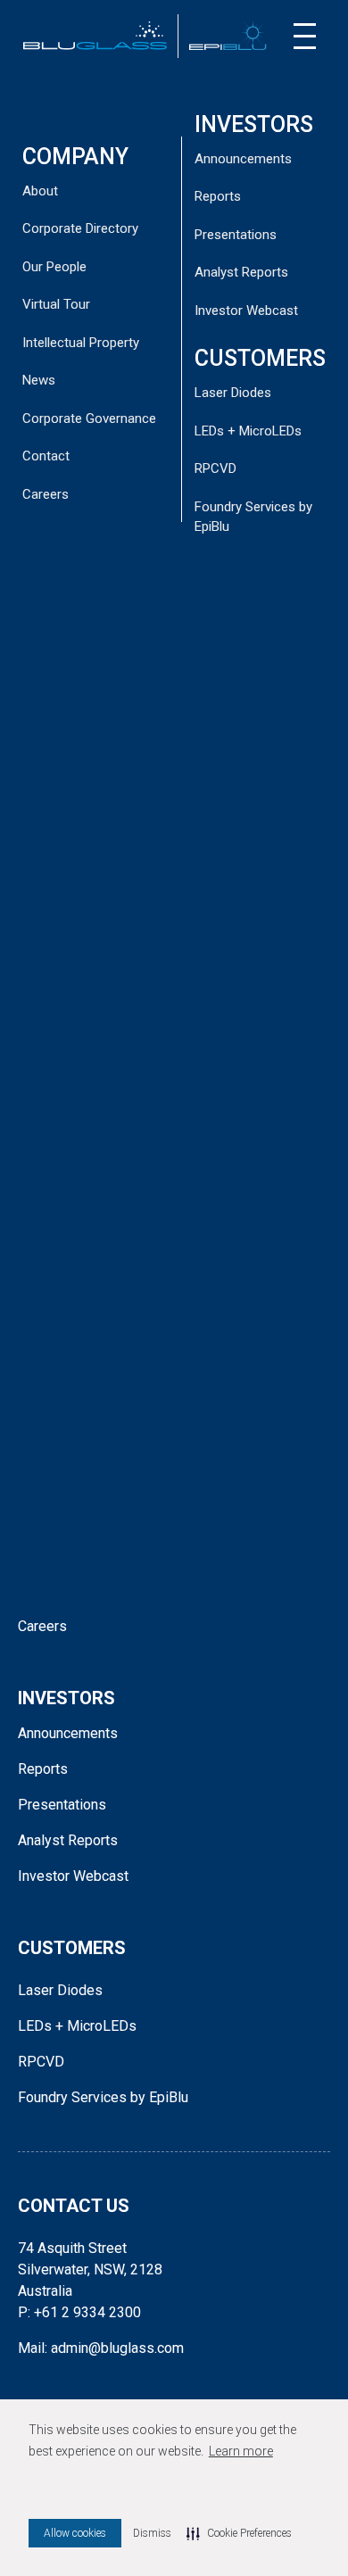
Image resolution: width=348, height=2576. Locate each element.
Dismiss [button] (152, 2533)
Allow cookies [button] (75, 2533)
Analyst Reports (241, 272)
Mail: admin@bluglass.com (101, 2348)
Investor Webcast (246, 311)
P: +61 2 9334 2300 (79, 2312)
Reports (218, 196)
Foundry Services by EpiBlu (103, 2097)
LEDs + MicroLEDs (248, 431)
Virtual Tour (56, 304)
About (40, 191)
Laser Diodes (233, 393)
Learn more (241, 2451)
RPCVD (215, 468)
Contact (46, 456)
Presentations (236, 235)
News (39, 380)
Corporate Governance (89, 418)
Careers (46, 494)
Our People (54, 267)
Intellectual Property (81, 343)
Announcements (243, 159)
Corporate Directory (80, 228)
